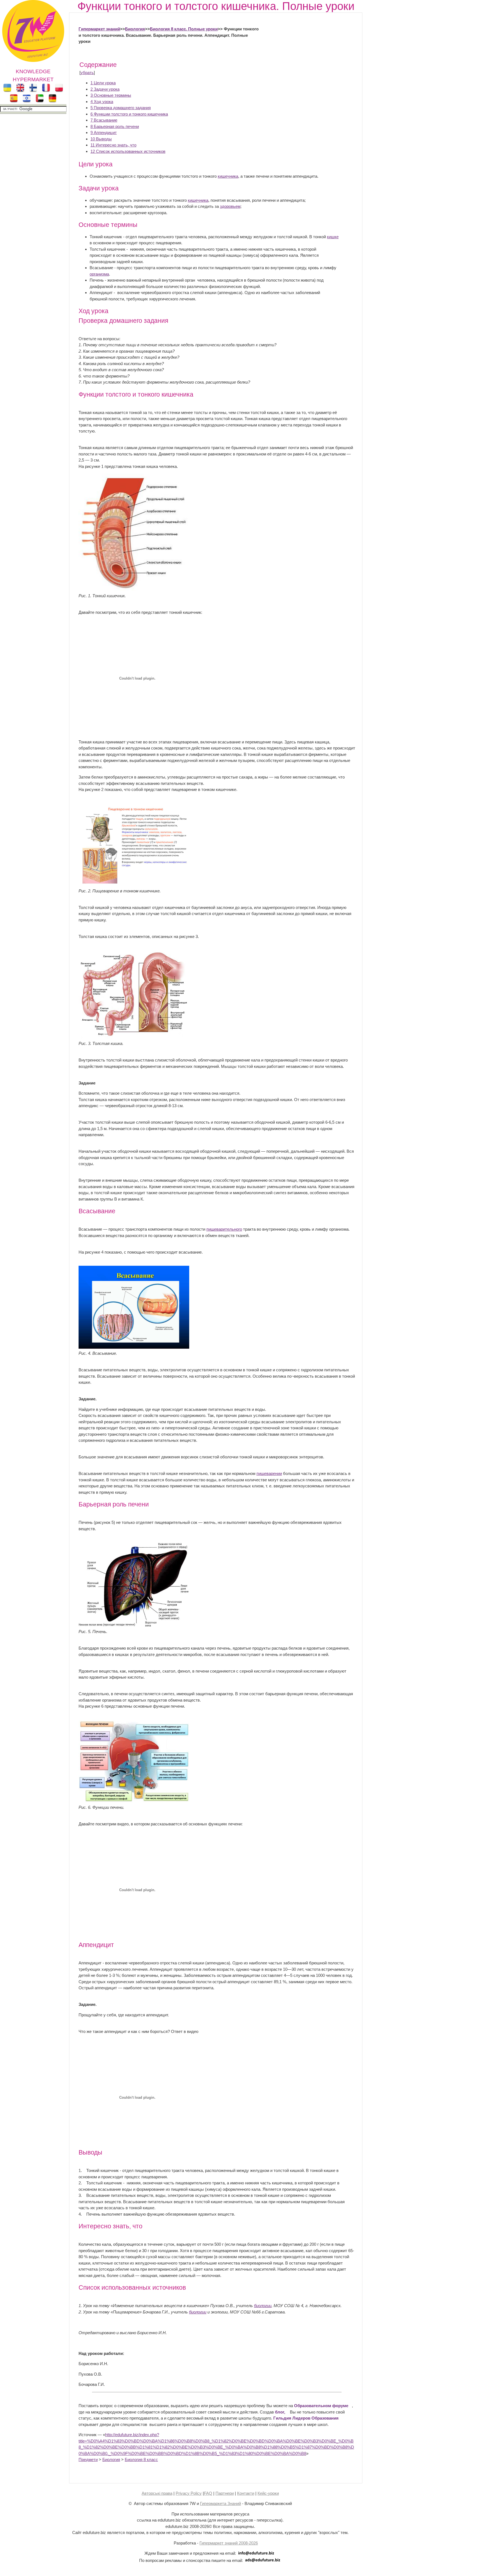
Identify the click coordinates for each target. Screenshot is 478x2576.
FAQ (208, 2493)
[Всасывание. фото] (134, 1347)
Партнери (225, 2493)
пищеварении (269, 1473)
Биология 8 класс (141, 2460)
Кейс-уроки (268, 2493)
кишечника (228, 176)
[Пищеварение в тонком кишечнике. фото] (134, 885)
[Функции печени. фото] (134, 1801)
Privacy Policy (189, 2493)
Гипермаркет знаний (99, 29)
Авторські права (157, 2493)
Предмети (88, 2460)
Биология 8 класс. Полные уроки (184, 29)
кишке (333, 237)
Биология (135, 29)
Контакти (246, 2493)
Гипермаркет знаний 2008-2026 (229, 2543)
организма (99, 274)
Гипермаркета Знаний (220, 2503)
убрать (87, 73)
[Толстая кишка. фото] (134, 1037)
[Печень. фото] (134, 1625)
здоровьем (230, 206)
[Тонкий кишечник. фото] (134, 589)
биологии (263, 2306)
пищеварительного (224, 1229)
